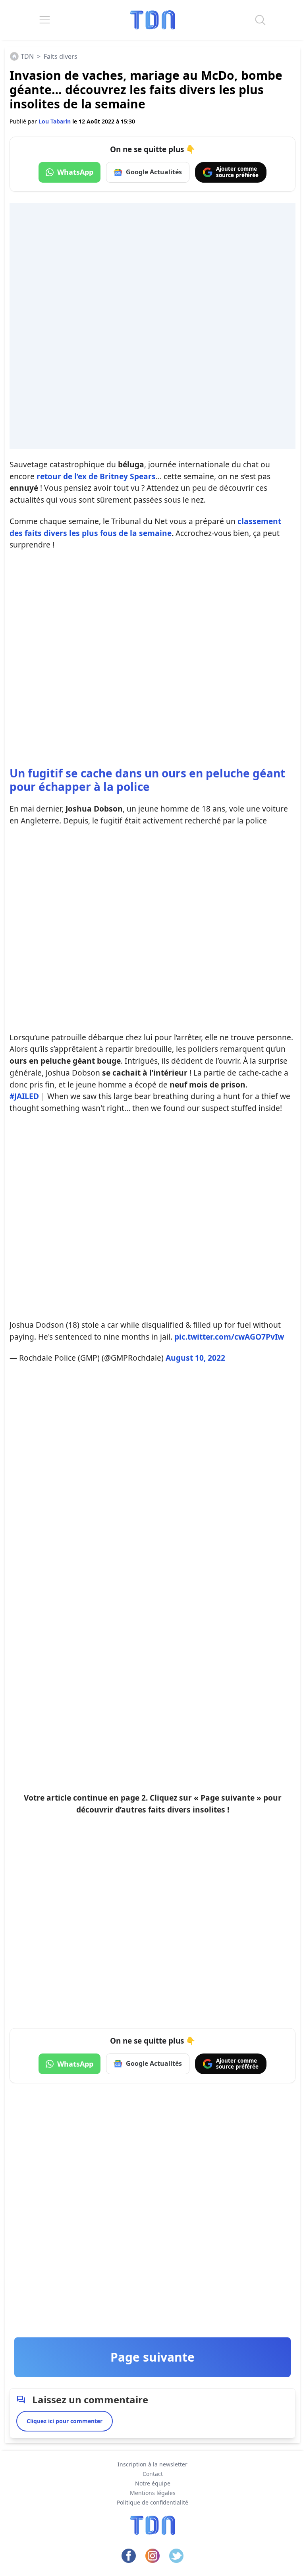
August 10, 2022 (195, 1358)
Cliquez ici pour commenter (65, 2421)
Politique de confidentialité (152, 2502)
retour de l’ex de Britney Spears (96, 476)
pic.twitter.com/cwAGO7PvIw (229, 1337)
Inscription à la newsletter (152, 2464)
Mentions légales (153, 2493)
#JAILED (24, 1096)
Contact (153, 2474)
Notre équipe (153, 2483)
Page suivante (152, 2357)
